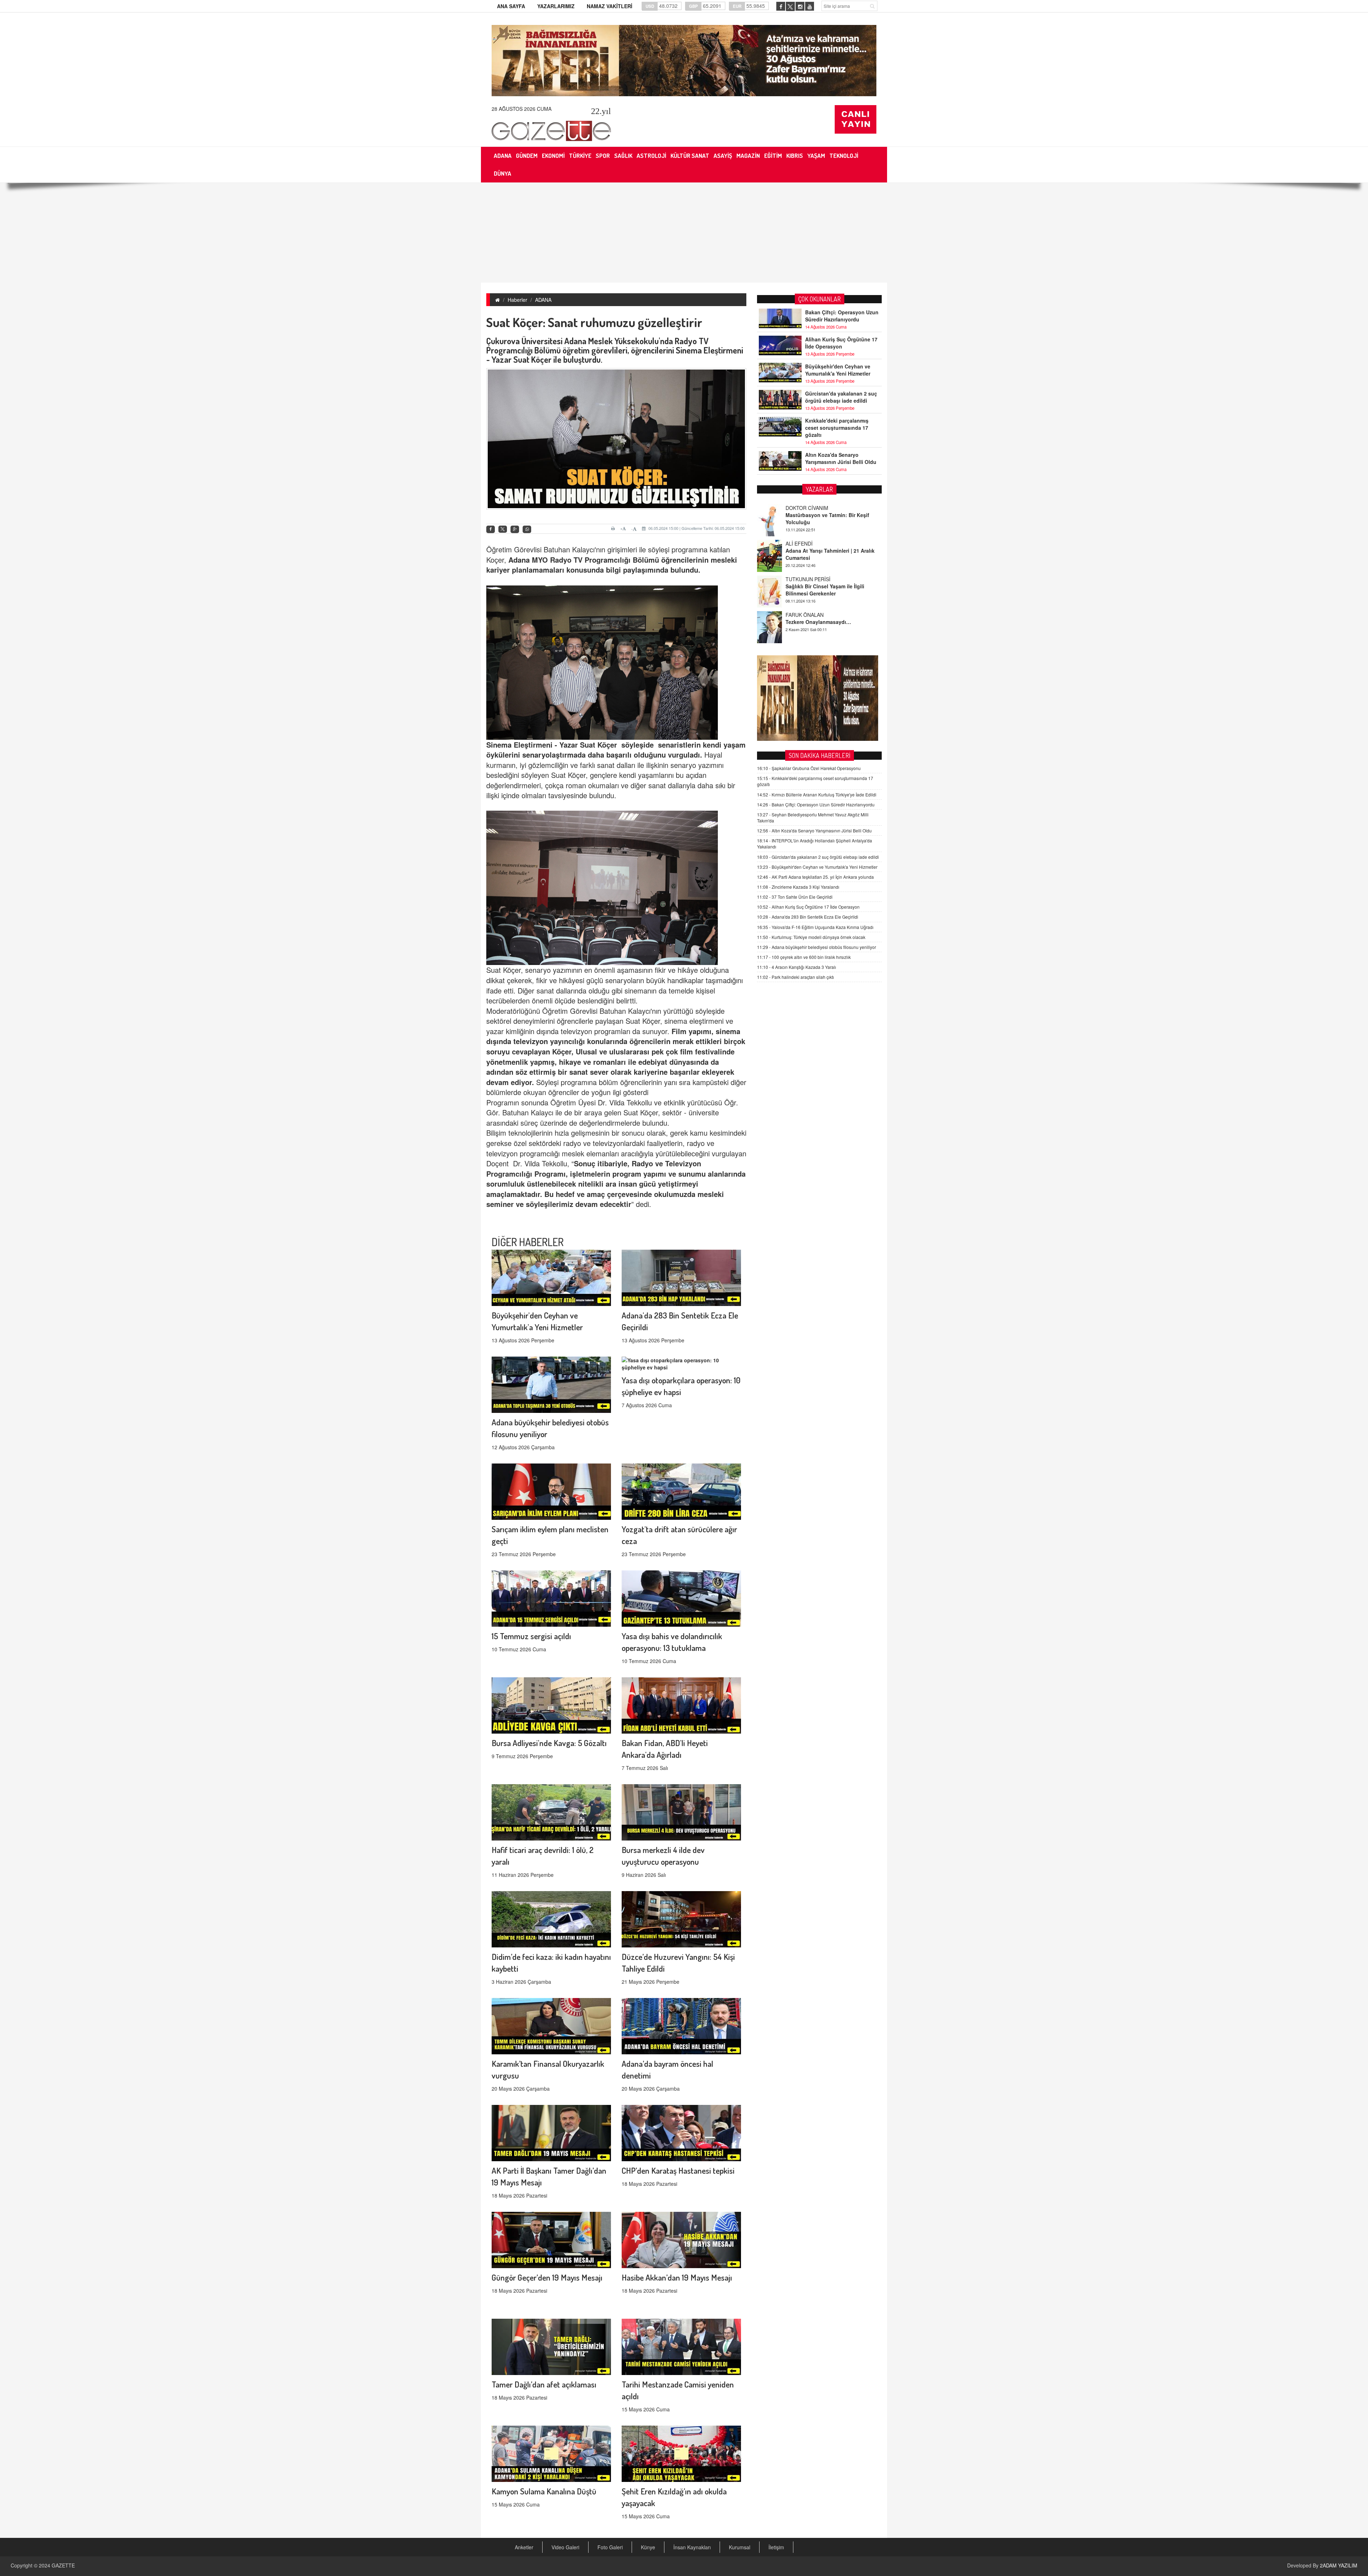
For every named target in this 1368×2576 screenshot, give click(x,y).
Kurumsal (740, 2547)
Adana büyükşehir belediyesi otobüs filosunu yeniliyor (817, 947)
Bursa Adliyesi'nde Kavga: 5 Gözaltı (549, 1743)
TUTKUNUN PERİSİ (808, 508)
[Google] (515, 529)
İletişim (776, 2547)
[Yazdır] (614, 528)
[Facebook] (491, 529)
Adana (520, 560)
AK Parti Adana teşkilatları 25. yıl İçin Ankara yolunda (815, 877)
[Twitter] (503, 529)
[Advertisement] (684, 233)
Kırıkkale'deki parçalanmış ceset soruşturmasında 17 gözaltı (837, 428)
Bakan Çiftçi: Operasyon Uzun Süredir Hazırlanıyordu (842, 316)
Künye (648, 2547)
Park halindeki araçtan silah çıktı (796, 977)
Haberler (517, 300)
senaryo (536, 755)
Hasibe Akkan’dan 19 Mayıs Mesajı (677, 2277)
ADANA (543, 300)
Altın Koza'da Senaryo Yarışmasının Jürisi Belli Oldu (841, 458)
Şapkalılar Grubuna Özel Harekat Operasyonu (809, 768)
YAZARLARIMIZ (556, 6)
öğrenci (674, 560)
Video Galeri (565, 2547)
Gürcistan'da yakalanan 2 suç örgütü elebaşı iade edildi (841, 397)
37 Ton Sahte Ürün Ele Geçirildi (795, 897)
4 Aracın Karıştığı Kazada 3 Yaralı (797, 967)
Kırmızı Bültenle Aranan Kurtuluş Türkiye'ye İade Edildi (817, 794)
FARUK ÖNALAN (805, 543)
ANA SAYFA (511, 6)
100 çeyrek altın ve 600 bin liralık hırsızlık (804, 957)
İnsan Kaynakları (692, 2547)
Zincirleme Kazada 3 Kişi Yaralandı (798, 887)
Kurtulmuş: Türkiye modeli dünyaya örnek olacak (811, 937)
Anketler (524, 2547)
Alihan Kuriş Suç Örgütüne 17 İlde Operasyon (841, 343)
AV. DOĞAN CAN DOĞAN (815, 579)
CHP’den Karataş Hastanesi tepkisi (678, 2170)
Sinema (499, 745)
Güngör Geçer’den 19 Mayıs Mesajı (547, 2277)
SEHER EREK (801, 615)
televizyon (530, 1041)
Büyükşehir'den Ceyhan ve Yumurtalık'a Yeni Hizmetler (838, 370)
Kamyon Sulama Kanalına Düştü (544, 2491)
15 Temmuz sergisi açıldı (531, 1636)
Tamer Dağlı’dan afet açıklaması (544, 2384)
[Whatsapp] (527, 529)
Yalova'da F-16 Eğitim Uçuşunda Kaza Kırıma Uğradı (815, 927)
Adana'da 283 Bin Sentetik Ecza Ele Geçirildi (808, 917)
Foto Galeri (610, 2547)
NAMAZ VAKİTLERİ (610, 6)
